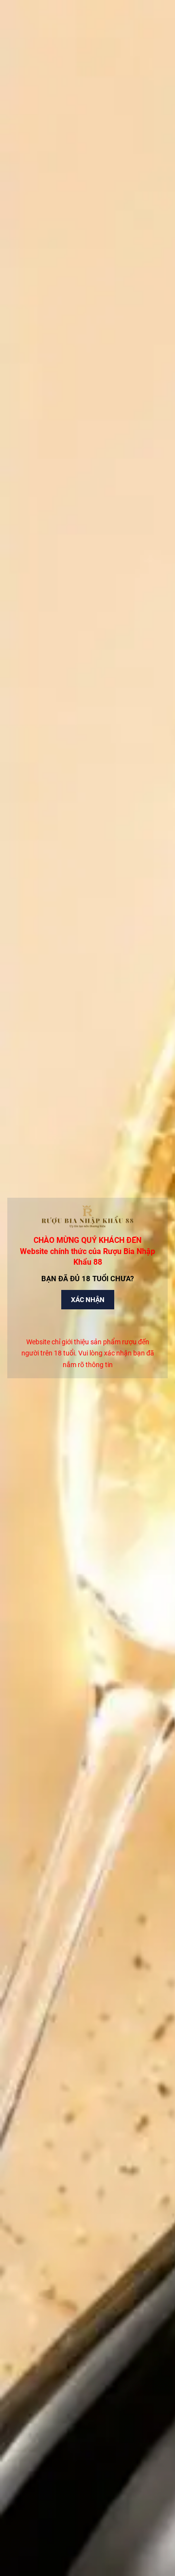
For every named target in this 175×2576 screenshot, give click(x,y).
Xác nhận (88, 1300)
